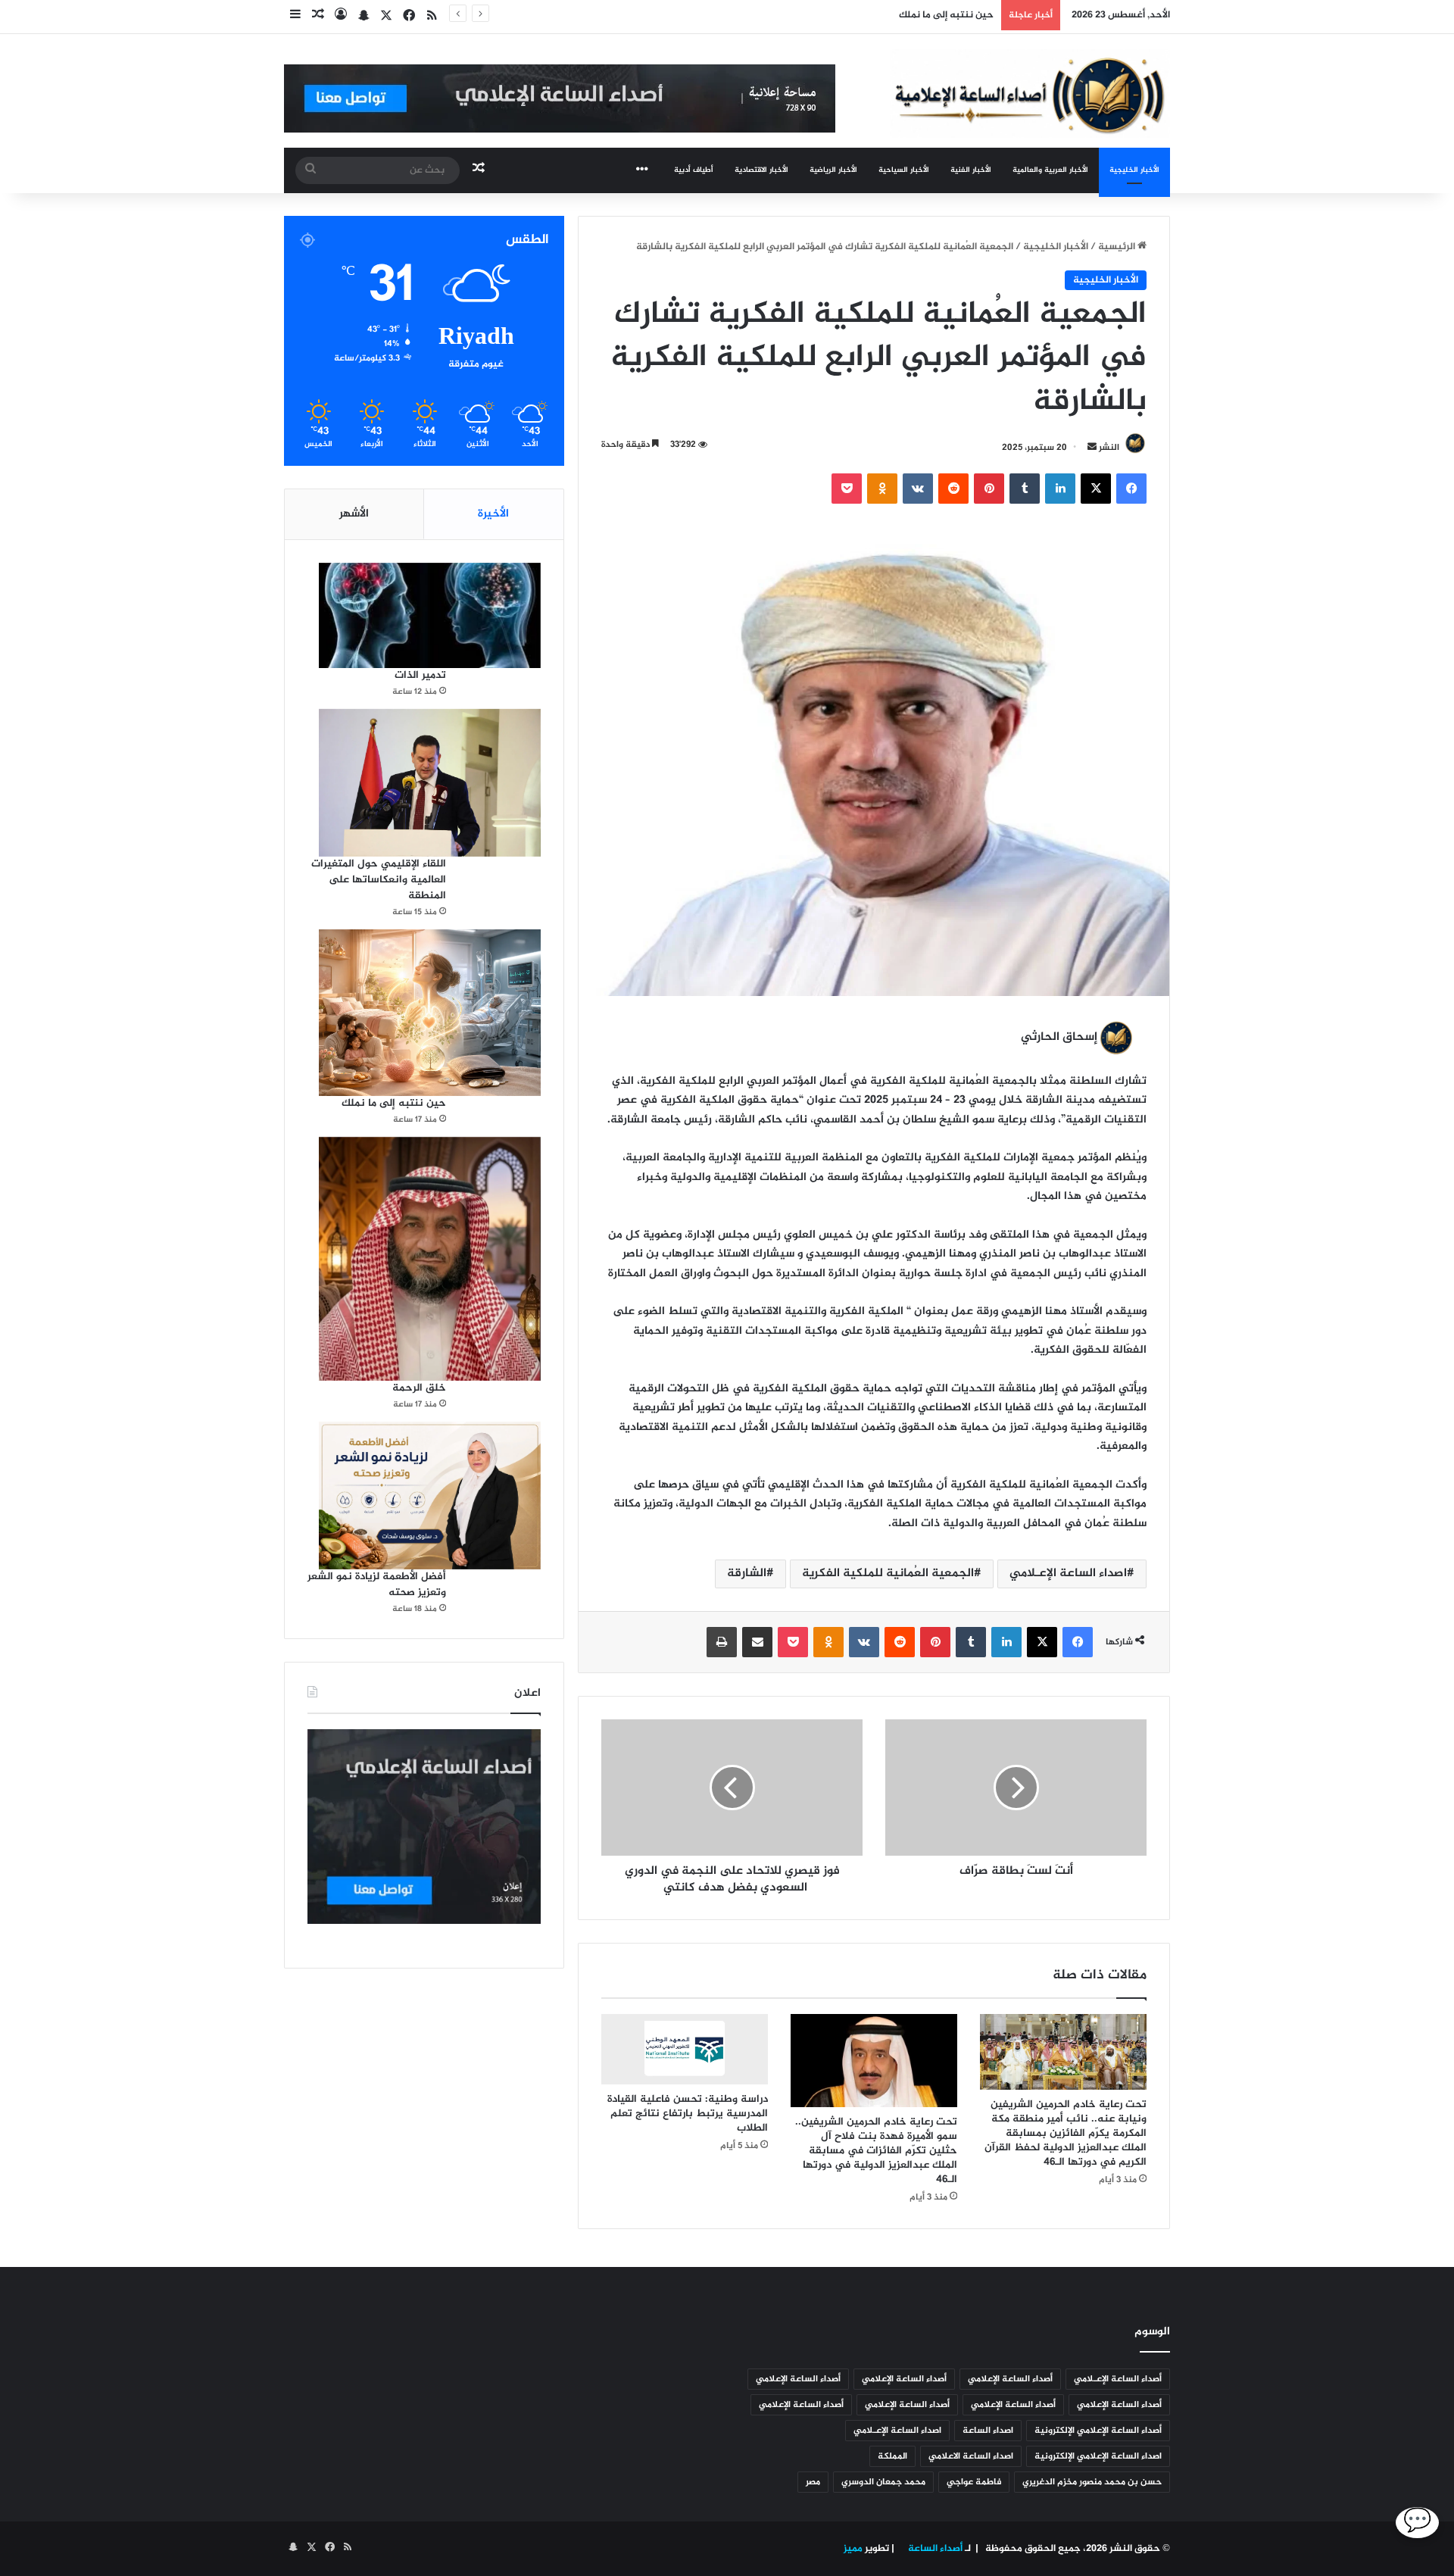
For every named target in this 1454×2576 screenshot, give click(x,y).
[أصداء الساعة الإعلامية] (1030, 94)
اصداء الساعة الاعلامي (971, 2456)
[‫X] (1096, 489)
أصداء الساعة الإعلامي (1010, 2379)
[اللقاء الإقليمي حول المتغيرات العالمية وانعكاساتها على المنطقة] (430, 783)
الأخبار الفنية (971, 170)
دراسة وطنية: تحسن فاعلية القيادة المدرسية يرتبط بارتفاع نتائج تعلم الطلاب (688, 2114)
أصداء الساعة (934, 2549)
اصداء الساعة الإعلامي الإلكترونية (1098, 2456)
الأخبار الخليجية (1134, 170)
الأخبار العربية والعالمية (1050, 170)
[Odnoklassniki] (882, 489)
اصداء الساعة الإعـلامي (1068, 1574)
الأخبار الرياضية (833, 170)
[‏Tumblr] (1025, 489)
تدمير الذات (420, 675)
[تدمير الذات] (430, 615)
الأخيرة (493, 514)
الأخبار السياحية (904, 170)
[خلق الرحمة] (430, 1259)
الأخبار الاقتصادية (761, 170)
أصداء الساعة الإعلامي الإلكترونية (1098, 2431)
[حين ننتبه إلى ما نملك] (430, 1013)
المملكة (892, 2456)
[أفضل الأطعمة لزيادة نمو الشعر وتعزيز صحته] (430, 1496)
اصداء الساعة (988, 2431)
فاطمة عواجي (974, 2482)
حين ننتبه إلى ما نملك (946, 15)
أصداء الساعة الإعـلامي (1118, 2379)
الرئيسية (1118, 247)
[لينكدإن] (1060, 489)
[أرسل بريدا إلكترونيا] (1092, 448)
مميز (853, 2549)
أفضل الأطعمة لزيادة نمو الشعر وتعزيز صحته (377, 1585)
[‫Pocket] (847, 489)
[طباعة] (722, 1642)
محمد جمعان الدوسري (883, 2482)
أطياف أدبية (694, 170)
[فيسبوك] (1131, 489)
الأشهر (354, 514)
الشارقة (747, 1574)
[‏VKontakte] (918, 489)
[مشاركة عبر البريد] (757, 1642)
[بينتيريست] (989, 489)
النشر (1109, 448)
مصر (813, 2482)
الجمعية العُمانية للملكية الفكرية (888, 1574)
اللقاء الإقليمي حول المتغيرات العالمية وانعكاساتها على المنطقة (379, 880)
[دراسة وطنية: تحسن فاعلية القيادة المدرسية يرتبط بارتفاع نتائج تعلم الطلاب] (685, 2050)
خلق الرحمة (419, 1388)
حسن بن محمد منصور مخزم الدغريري (1092, 2482)
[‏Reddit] (953, 489)
